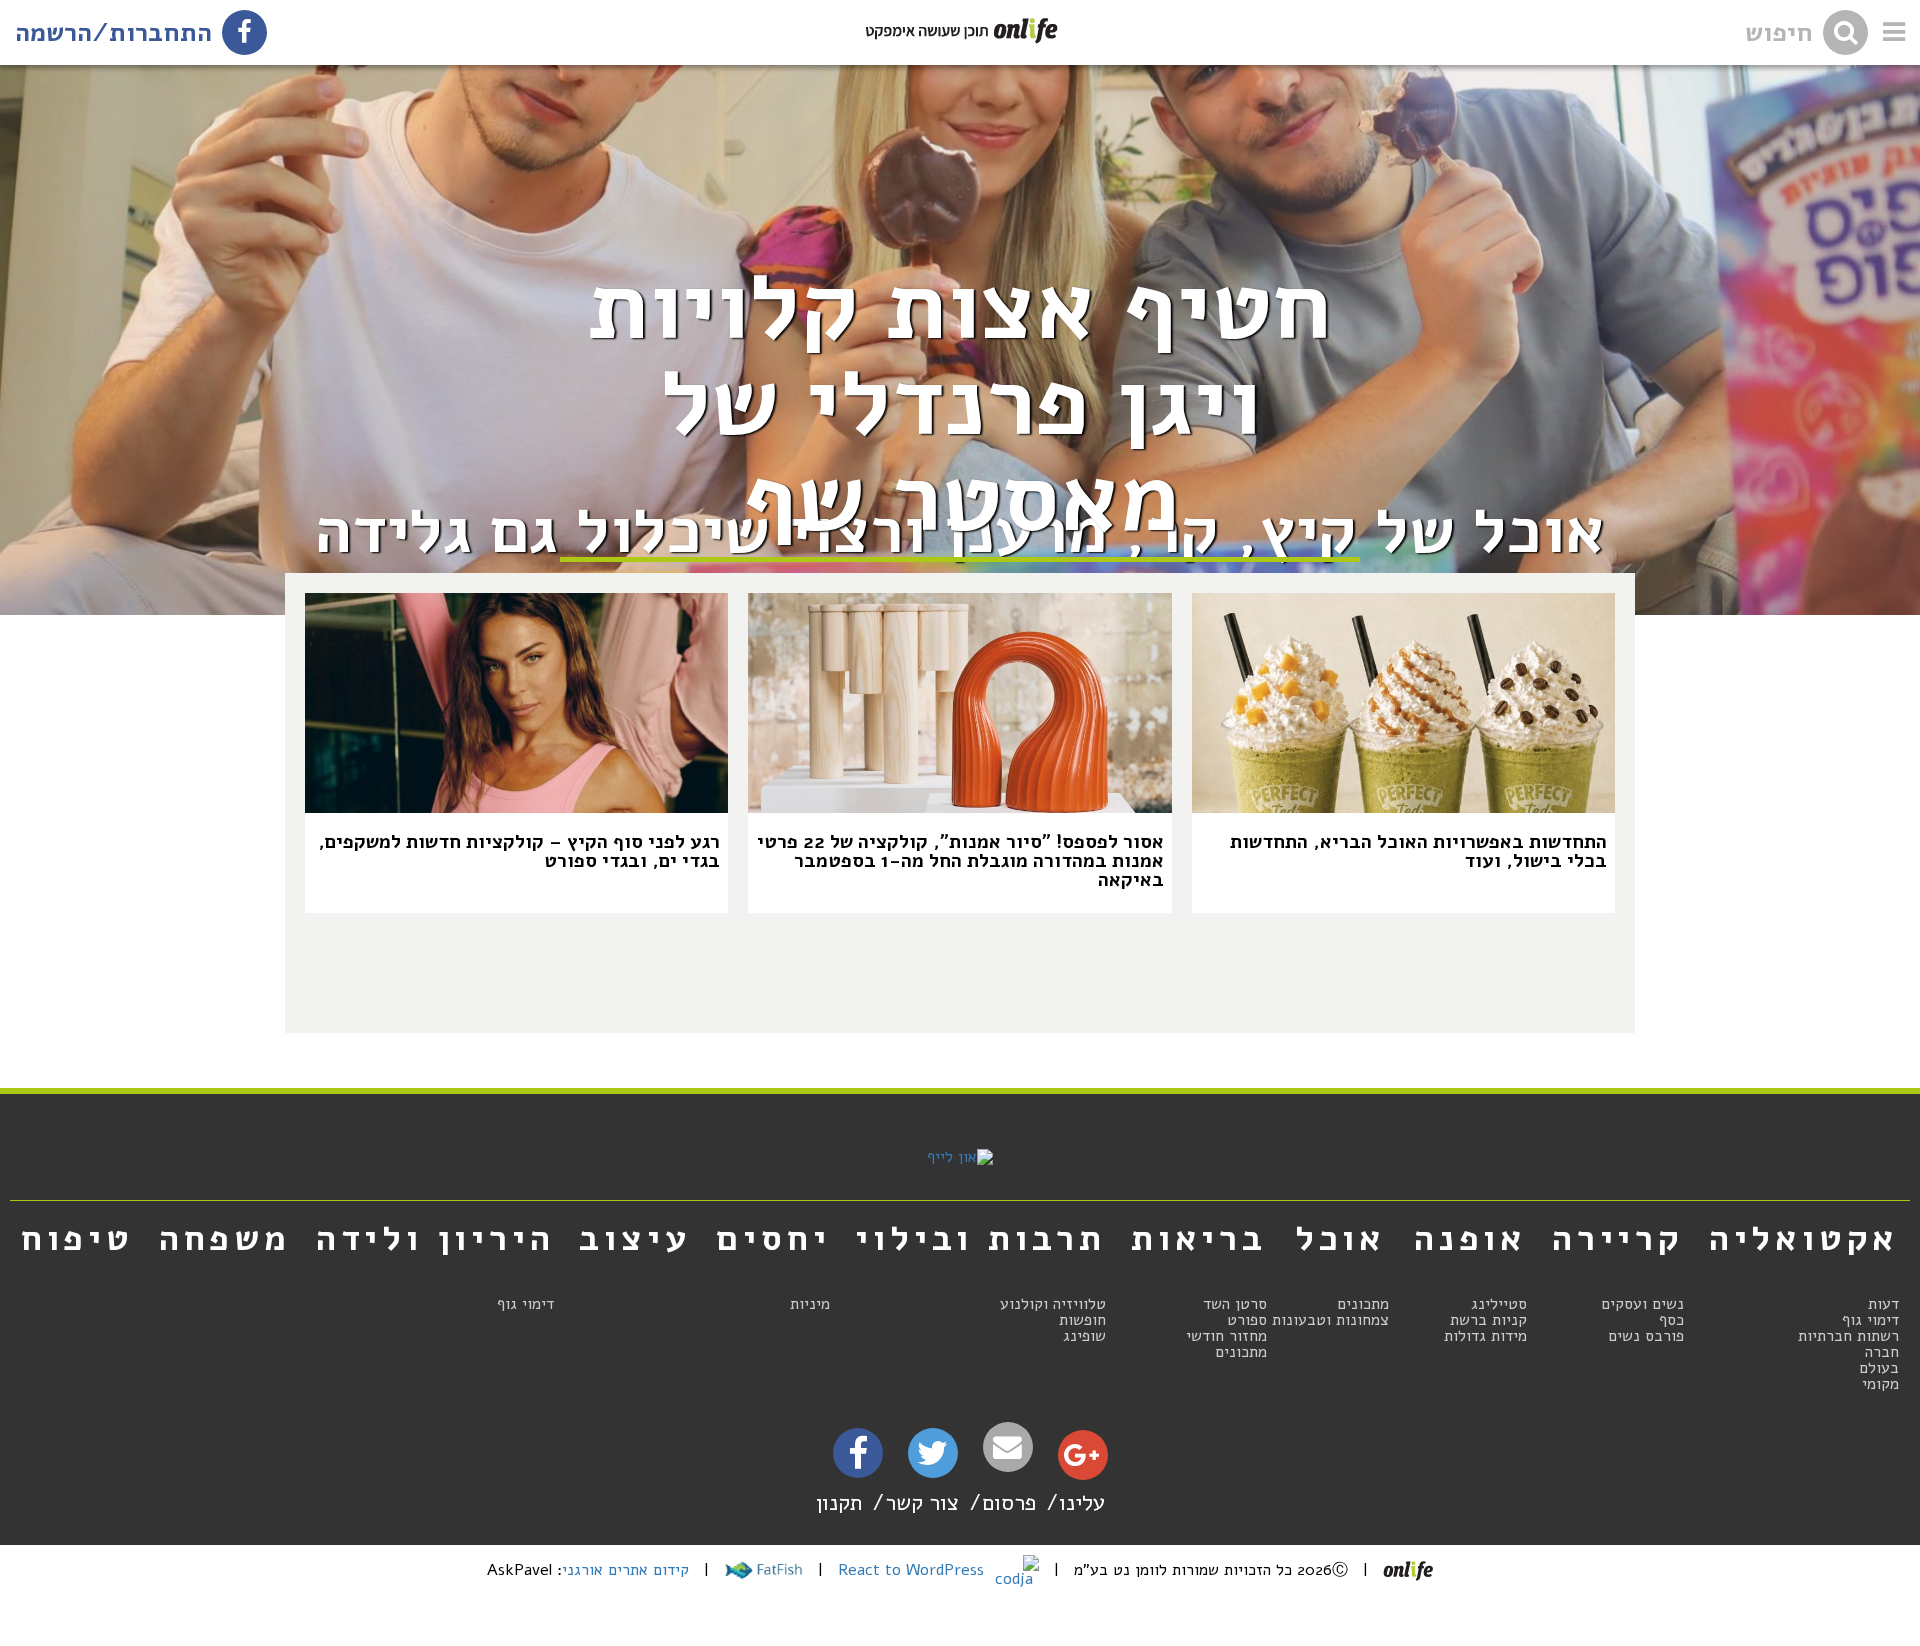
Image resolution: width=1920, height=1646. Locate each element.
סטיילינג (1499, 1304)
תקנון (839, 1502)
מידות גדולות (1485, 1336)
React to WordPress (913, 1570)
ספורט (1247, 1320)
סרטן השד (1235, 1304)
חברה (1882, 1352)
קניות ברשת (1488, 1320)
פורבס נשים (1646, 1336)
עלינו (1082, 1502)
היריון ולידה (435, 1238)
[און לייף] (960, 1157)
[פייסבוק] (858, 1459)
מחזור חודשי (1226, 1336)
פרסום (1009, 1502)
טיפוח (77, 1238)
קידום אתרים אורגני (625, 1570)
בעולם (1879, 1368)
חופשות (1082, 1320)
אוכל (1340, 1238)
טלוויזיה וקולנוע (1053, 1304)
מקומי (1880, 1384)
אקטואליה (1804, 1238)
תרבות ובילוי (980, 1238)
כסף (1671, 1320)
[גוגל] (1081, 1460)
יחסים (773, 1238)
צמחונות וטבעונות (1330, 1320)
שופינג (1084, 1336)
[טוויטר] (932, 1460)
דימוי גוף (1870, 1320)
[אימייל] (1008, 1447)
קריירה (1618, 1238)
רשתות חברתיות (1848, 1336)
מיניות (810, 1304)
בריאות (1199, 1238)
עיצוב (635, 1238)
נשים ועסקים (1642, 1304)
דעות (1883, 1304)
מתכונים (1363, 1304)
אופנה (1470, 1238)
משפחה (225, 1238)
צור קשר (922, 1502)
